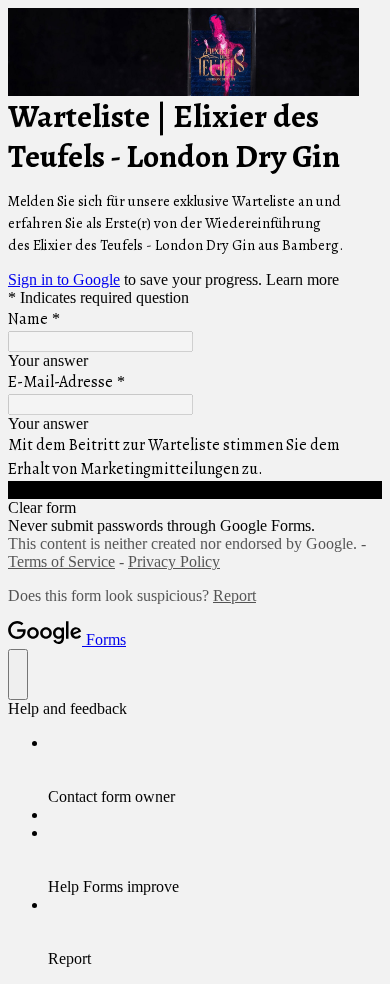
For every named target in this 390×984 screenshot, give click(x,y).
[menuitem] (215, 770)
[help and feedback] (18, 674)
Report (234, 595)
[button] (195, 490)
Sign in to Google (64, 279)
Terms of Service (61, 561)
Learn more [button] (302, 279)
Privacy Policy (174, 561)
